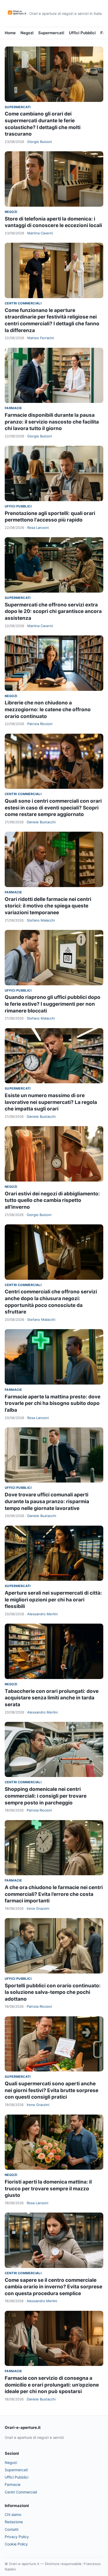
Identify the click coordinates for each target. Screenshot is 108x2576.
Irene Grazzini (38, 1908)
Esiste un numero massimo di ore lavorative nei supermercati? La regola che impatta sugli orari (51, 1102)
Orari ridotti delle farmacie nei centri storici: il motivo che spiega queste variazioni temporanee (48, 906)
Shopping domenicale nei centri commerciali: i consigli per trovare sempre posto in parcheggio (46, 1796)
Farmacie (13, 408)
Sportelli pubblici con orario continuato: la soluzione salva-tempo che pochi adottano (53, 1992)
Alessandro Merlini (42, 1614)
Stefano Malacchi (41, 920)
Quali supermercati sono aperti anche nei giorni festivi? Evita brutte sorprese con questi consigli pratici (52, 2090)
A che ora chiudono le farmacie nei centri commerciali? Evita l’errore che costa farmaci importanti (54, 1894)
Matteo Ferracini (41, 338)
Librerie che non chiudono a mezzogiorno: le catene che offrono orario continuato (48, 709)
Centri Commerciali (23, 303)
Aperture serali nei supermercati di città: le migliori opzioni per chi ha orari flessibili (53, 1600)
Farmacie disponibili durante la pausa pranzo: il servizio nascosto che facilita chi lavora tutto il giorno (52, 422)
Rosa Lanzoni (38, 528)
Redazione (14, 2522)
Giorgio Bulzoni (40, 142)
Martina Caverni (40, 233)
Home (10, 33)
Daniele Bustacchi (41, 822)
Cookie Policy (16, 2544)
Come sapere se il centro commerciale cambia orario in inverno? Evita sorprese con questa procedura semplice (53, 2287)
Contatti (12, 2529)
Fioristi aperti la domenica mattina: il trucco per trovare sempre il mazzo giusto (48, 2189)
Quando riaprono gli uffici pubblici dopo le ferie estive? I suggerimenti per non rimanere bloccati (53, 1004)
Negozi (27, 33)
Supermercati (51, 33)
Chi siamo (13, 2514)
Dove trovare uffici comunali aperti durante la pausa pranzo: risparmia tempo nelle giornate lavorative (47, 1501)
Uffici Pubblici (82, 33)
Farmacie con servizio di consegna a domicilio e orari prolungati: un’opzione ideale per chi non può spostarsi (52, 2385)
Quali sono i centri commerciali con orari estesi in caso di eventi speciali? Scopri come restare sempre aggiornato (53, 808)
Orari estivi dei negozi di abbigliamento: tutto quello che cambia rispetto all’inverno (52, 1200)
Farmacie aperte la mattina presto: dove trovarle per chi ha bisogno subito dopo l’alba (53, 1403)
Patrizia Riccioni (40, 724)
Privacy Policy (17, 2537)
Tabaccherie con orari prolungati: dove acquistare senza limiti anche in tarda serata (52, 1698)
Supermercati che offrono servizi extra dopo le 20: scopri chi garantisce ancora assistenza (53, 611)
